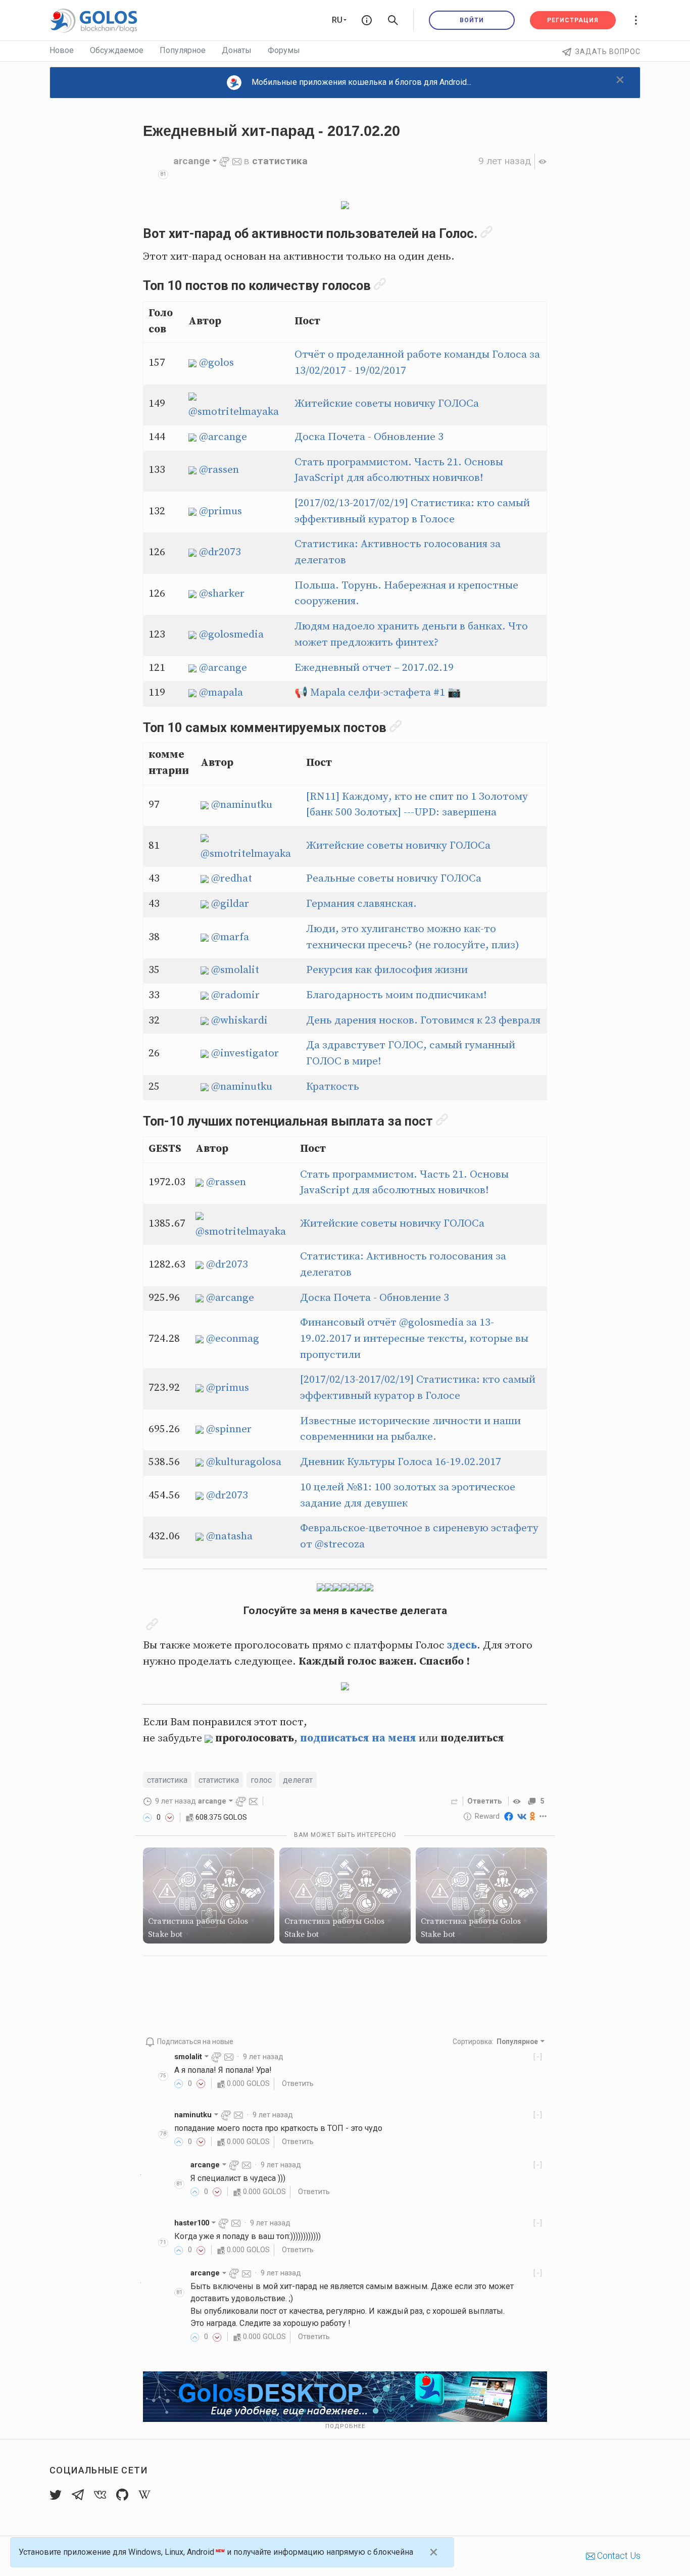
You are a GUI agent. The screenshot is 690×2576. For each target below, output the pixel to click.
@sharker (222, 594)
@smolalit (235, 970)
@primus (220, 511)
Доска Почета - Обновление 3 (369, 437)
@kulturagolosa (244, 1462)
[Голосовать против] (170, 1817)
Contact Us (618, 2556)
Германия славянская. (361, 904)
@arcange (223, 437)
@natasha (229, 1536)
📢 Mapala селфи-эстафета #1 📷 (378, 693)
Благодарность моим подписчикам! (397, 995)
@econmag (233, 1339)
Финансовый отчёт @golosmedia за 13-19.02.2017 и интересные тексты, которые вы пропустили (414, 1339)
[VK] (522, 1816)
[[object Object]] (518, 1801)
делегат (298, 1780)
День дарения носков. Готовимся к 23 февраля (423, 1020)
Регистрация (573, 20)
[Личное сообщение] (237, 161)
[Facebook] (509, 1816)
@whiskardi (239, 1020)
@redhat (232, 879)
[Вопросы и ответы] (367, 20)
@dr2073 (220, 552)
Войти (472, 20)
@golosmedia (231, 635)
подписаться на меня (358, 1738)
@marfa (230, 937)
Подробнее (345, 2426)
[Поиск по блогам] (393, 20)
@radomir (235, 995)
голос (261, 1780)
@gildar (230, 904)
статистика (280, 161)
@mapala (221, 693)
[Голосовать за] (147, 1817)
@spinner (229, 1429)
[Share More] (543, 1816)
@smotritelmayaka (234, 412)
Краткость (333, 1087)
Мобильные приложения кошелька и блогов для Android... (361, 82)
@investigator (245, 1053)
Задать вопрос (608, 52)
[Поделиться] (455, 1801)
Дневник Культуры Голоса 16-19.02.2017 (401, 1462)
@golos (216, 363)
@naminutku (242, 805)
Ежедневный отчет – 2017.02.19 (374, 668)
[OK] (533, 1816)
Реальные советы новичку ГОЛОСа (394, 879)
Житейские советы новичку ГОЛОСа (387, 404)
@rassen (219, 470)
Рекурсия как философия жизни (387, 970)
